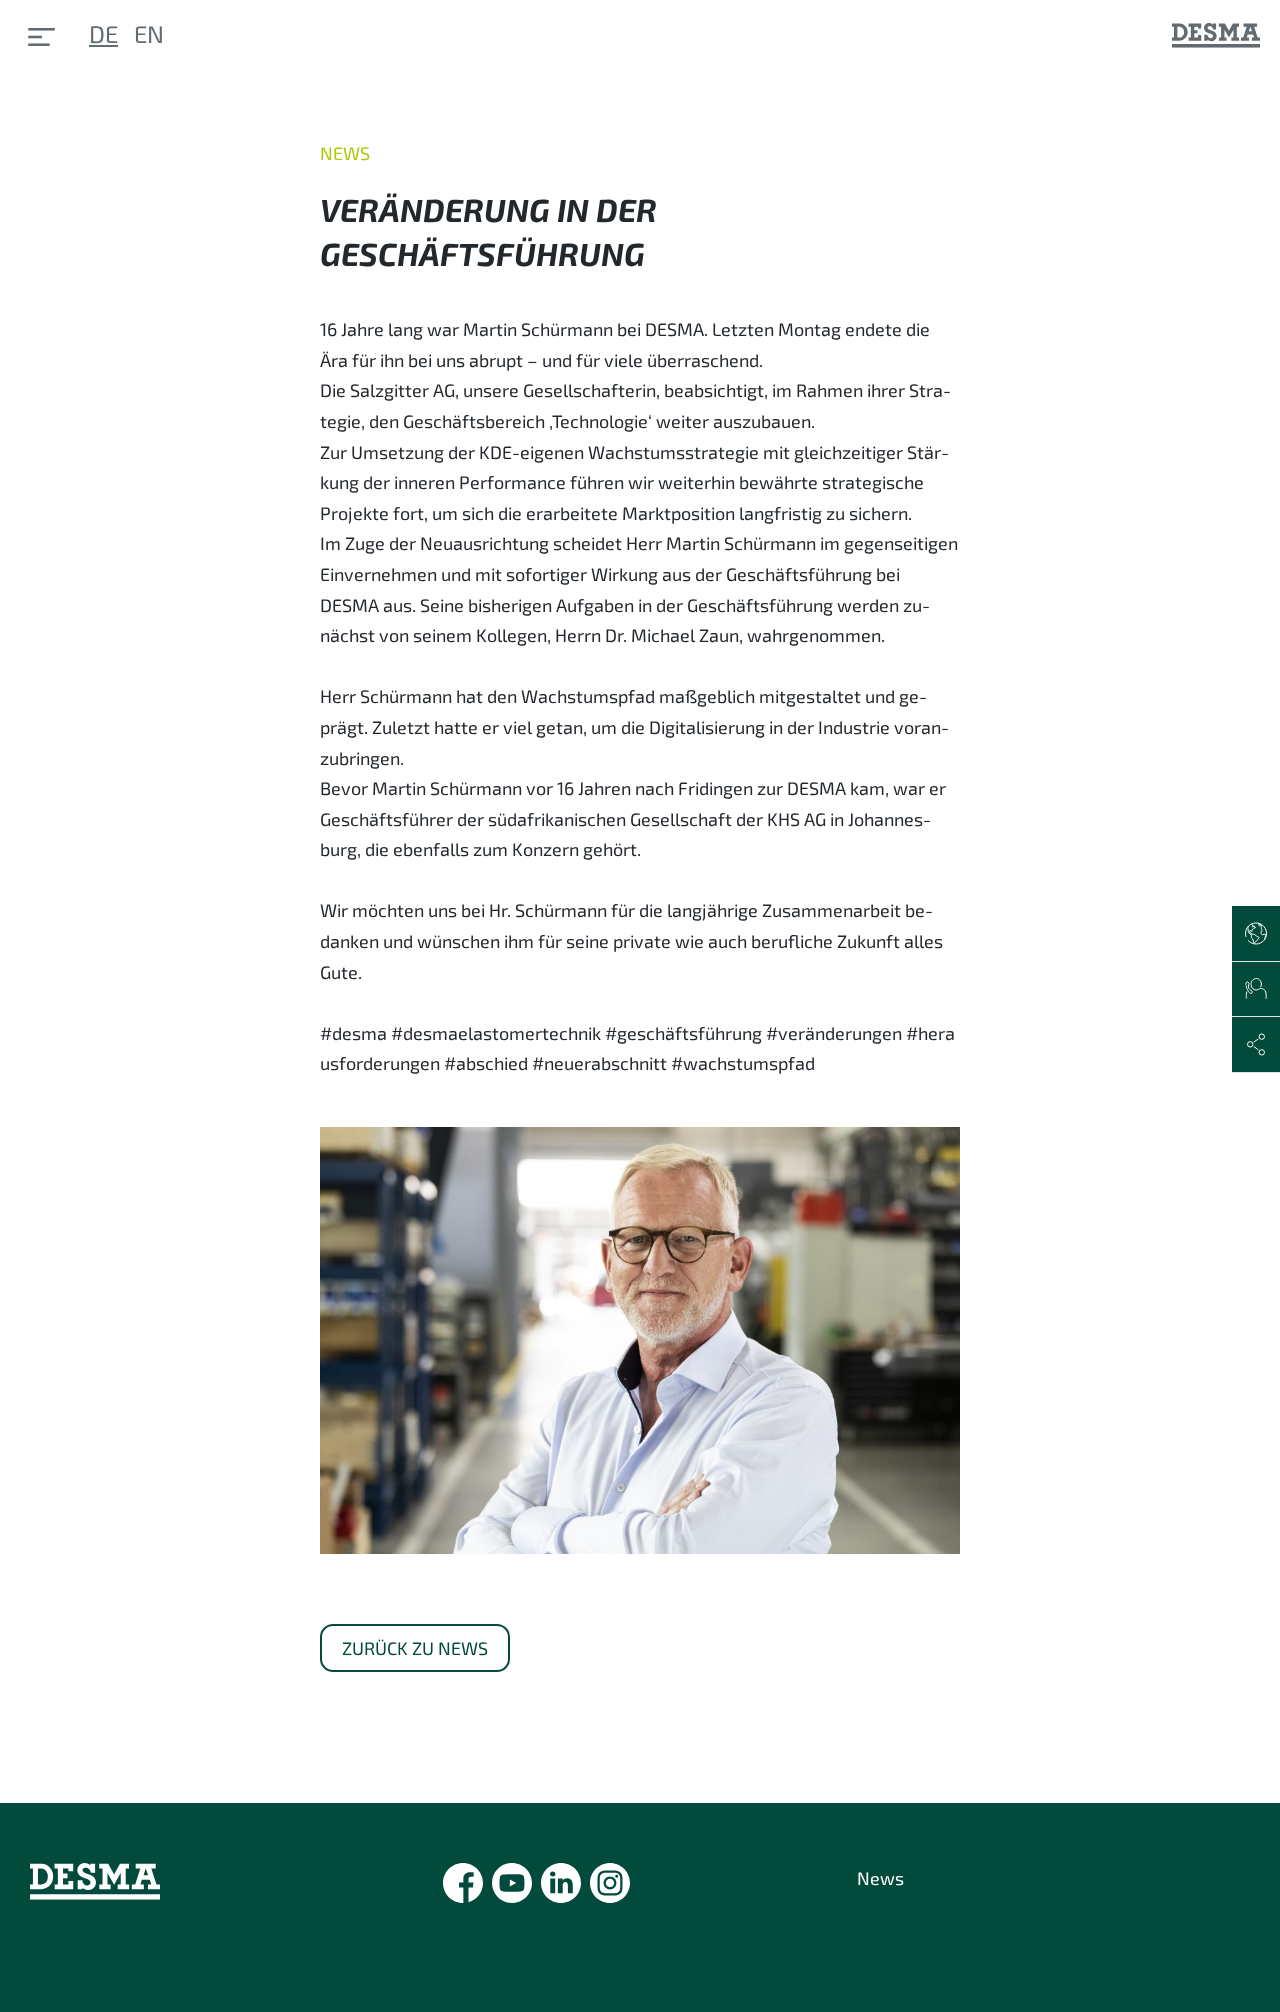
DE (103, 33)
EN (149, 33)
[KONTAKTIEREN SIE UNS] (1256, 990)
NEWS (345, 153)
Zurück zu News (415, 1648)
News (880, 1878)
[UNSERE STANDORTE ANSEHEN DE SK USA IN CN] (1256, 934)
